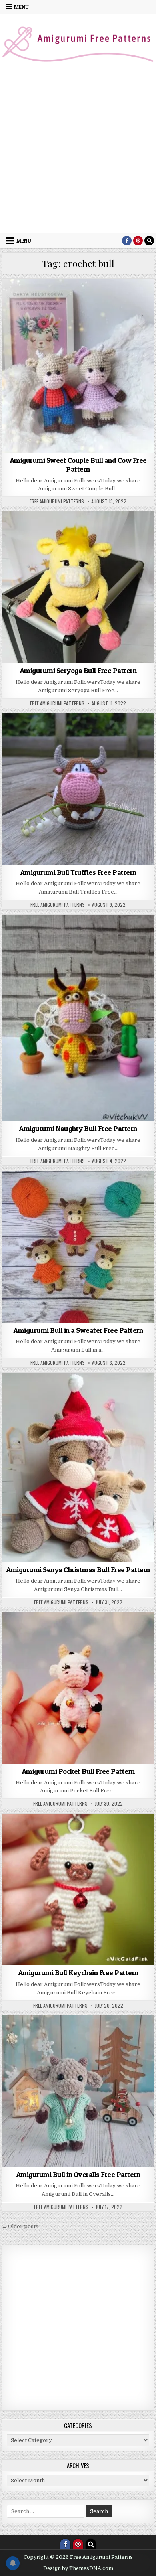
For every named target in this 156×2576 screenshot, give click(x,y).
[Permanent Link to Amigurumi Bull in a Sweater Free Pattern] (78, 1247)
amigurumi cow (113, 298)
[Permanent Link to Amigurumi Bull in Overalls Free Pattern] (78, 2091)
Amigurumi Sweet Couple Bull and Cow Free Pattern (78, 465)
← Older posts (20, 2226)
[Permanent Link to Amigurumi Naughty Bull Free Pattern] (78, 1018)
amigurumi (35, 298)
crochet (111, 307)
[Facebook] (127, 241)
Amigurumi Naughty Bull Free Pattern (78, 1128)
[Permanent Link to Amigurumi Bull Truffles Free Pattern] (78, 789)
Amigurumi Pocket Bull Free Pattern (78, 1771)
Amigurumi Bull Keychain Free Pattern (78, 1973)
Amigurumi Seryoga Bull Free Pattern (78, 670)
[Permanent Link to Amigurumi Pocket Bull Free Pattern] (78, 1688)
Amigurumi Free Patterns (65, 307)
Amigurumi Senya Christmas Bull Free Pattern (78, 1570)
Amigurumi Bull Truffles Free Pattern (78, 872)
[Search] (149, 241)
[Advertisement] (78, 151)
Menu (21, 7)
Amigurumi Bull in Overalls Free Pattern (78, 2174)
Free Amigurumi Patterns (57, 501)
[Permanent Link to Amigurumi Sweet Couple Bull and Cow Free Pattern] (78, 366)
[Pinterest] (138, 241)
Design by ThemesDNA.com (78, 2568)
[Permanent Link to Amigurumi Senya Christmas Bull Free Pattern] (78, 1468)
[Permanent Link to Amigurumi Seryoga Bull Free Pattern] (78, 587)
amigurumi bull (71, 298)
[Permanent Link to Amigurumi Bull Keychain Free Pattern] (78, 1889)
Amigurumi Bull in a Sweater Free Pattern (78, 1330)
